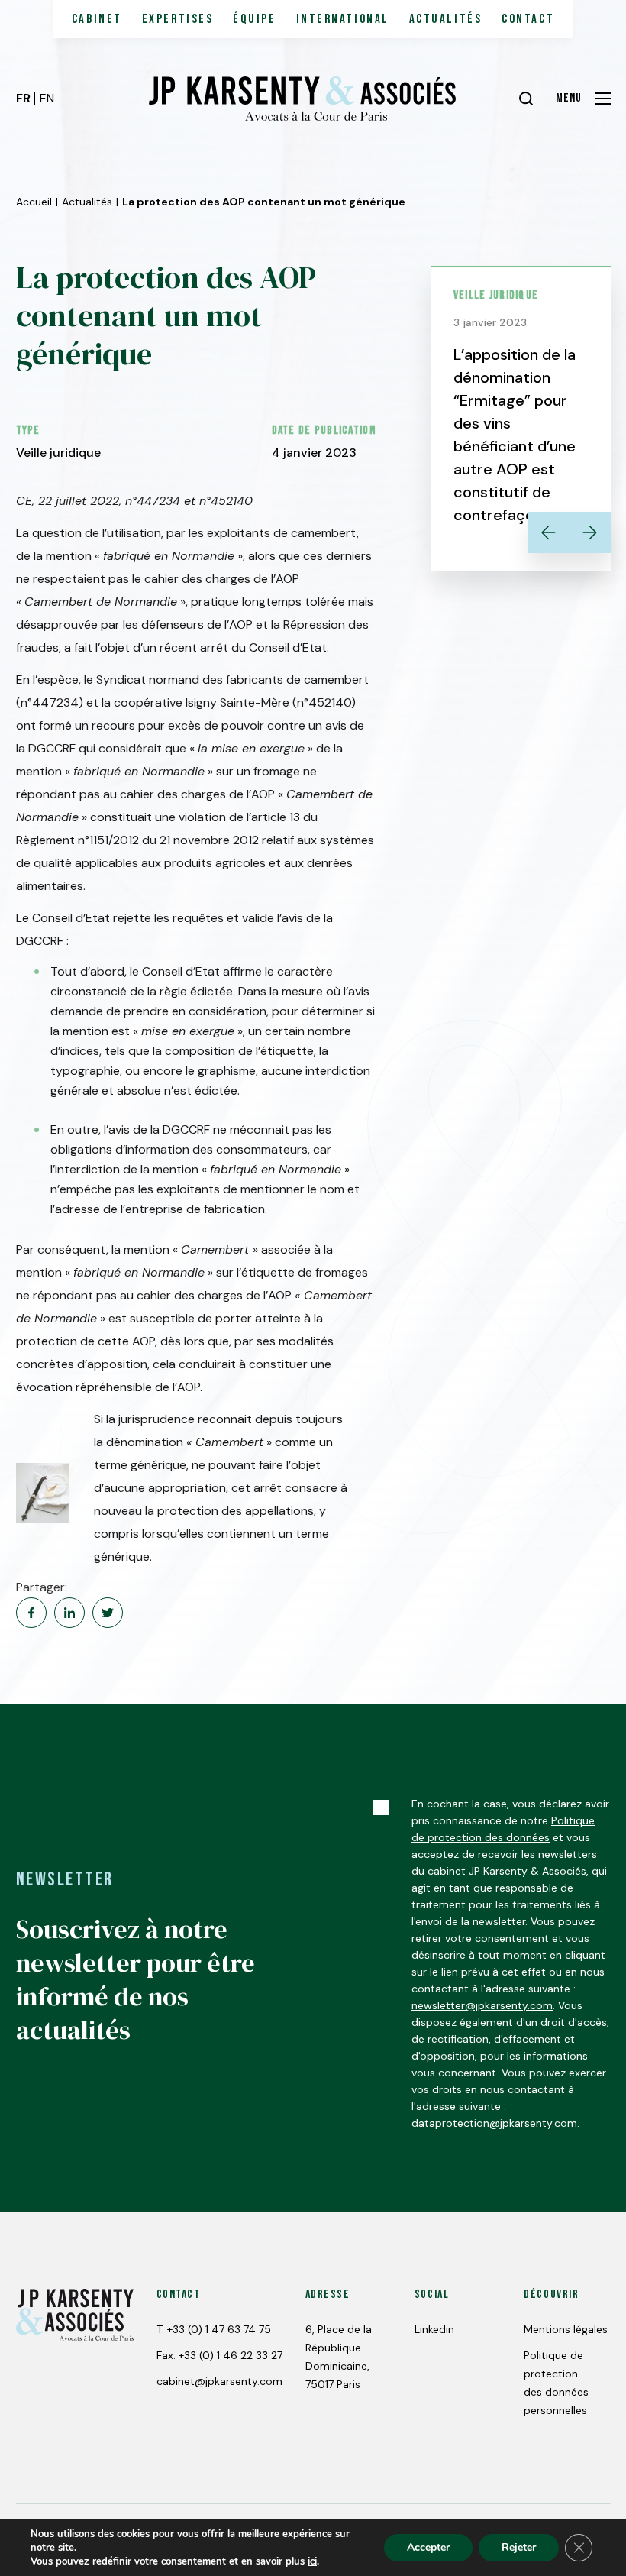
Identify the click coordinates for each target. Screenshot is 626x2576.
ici (312, 2561)
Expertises (178, 19)
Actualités (446, 19)
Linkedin (434, 2329)
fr (23, 98)
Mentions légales (566, 2329)
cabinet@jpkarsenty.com (219, 2381)
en (47, 98)
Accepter (428, 2547)
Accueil (34, 202)
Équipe (254, 19)
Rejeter (519, 2547)
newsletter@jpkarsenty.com (482, 2005)
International (343, 19)
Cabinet (97, 19)
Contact (528, 19)
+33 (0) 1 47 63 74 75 (219, 2329)
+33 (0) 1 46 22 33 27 (231, 2355)
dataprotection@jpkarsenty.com (494, 2123)
